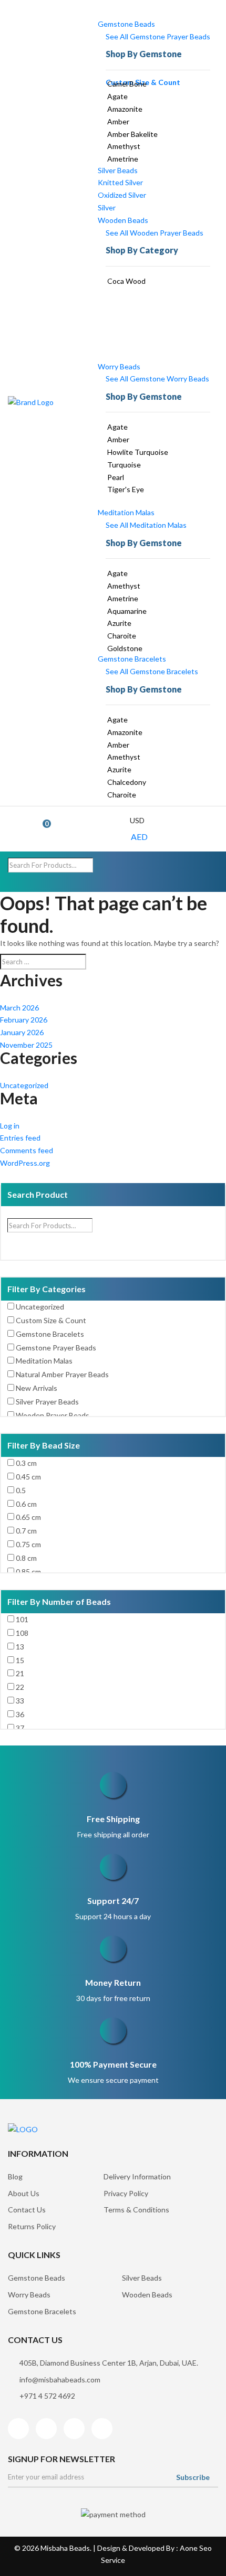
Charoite (122, 636)
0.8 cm (26, 1558)
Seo (206, 2548)
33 (20, 1701)
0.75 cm (28, 1544)
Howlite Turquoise (138, 452)
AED (139, 837)
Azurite (119, 623)
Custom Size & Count (51, 1320)
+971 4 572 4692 (47, 2396)
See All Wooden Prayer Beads (155, 233)
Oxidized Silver (122, 195)
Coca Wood (126, 281)
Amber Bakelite (132, 134)
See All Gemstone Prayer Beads (158, 36)
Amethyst (124, 146)
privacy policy (126, 2193)
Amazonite (125, 109)
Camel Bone (127, 84)
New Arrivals (37, 1388)
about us (24, 2193)
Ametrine (123, 159)
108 (22, 1633)
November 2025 (26, 1045)
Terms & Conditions (136, 2210)
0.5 (21, 1490)
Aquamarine (127, 611)
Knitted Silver (120, 182)
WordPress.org (25, 1163)
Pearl (116, 477)
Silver (107, 207)
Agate (117, 96)
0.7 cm (26, 1531)
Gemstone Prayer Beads (56, 1348)
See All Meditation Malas (146, 525)
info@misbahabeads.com (60, 2380)
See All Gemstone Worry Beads (157, 379)
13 (20, 1647)
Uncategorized (24, 1085)
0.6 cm (26, 1504)
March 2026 (19, 1008)
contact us (27, 2210)
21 (20, 1673)
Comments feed (27, 1150)
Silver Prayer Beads (47, 1402)
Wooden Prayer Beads (53, 1415)
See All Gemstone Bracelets (152, 671)
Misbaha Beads (65, 2548)
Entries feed (20, 1138)
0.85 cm (28, 1572)
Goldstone (125, 648)
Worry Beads (119, 366)
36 (20, 1714)
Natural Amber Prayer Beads (62, 1374)
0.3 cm (26, 1463)
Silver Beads (118, 170)
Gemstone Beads (126, 24)
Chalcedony (127, 782)
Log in (10, 1126)
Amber (118, 121)
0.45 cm (28, 1477)
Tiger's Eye (126, 489)
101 (22, 1619)
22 (20, 1687)
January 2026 (22, 1032)
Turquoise (124, 465)
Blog (15, 2176)
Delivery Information (137, 2176)
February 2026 (24, 1020)
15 (20, 1660)
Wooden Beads (123, 220)
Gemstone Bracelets (132, 659)
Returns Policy (32, 2226)
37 (20, 1728)
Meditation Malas (126, 512)
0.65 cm (28, 1517)
